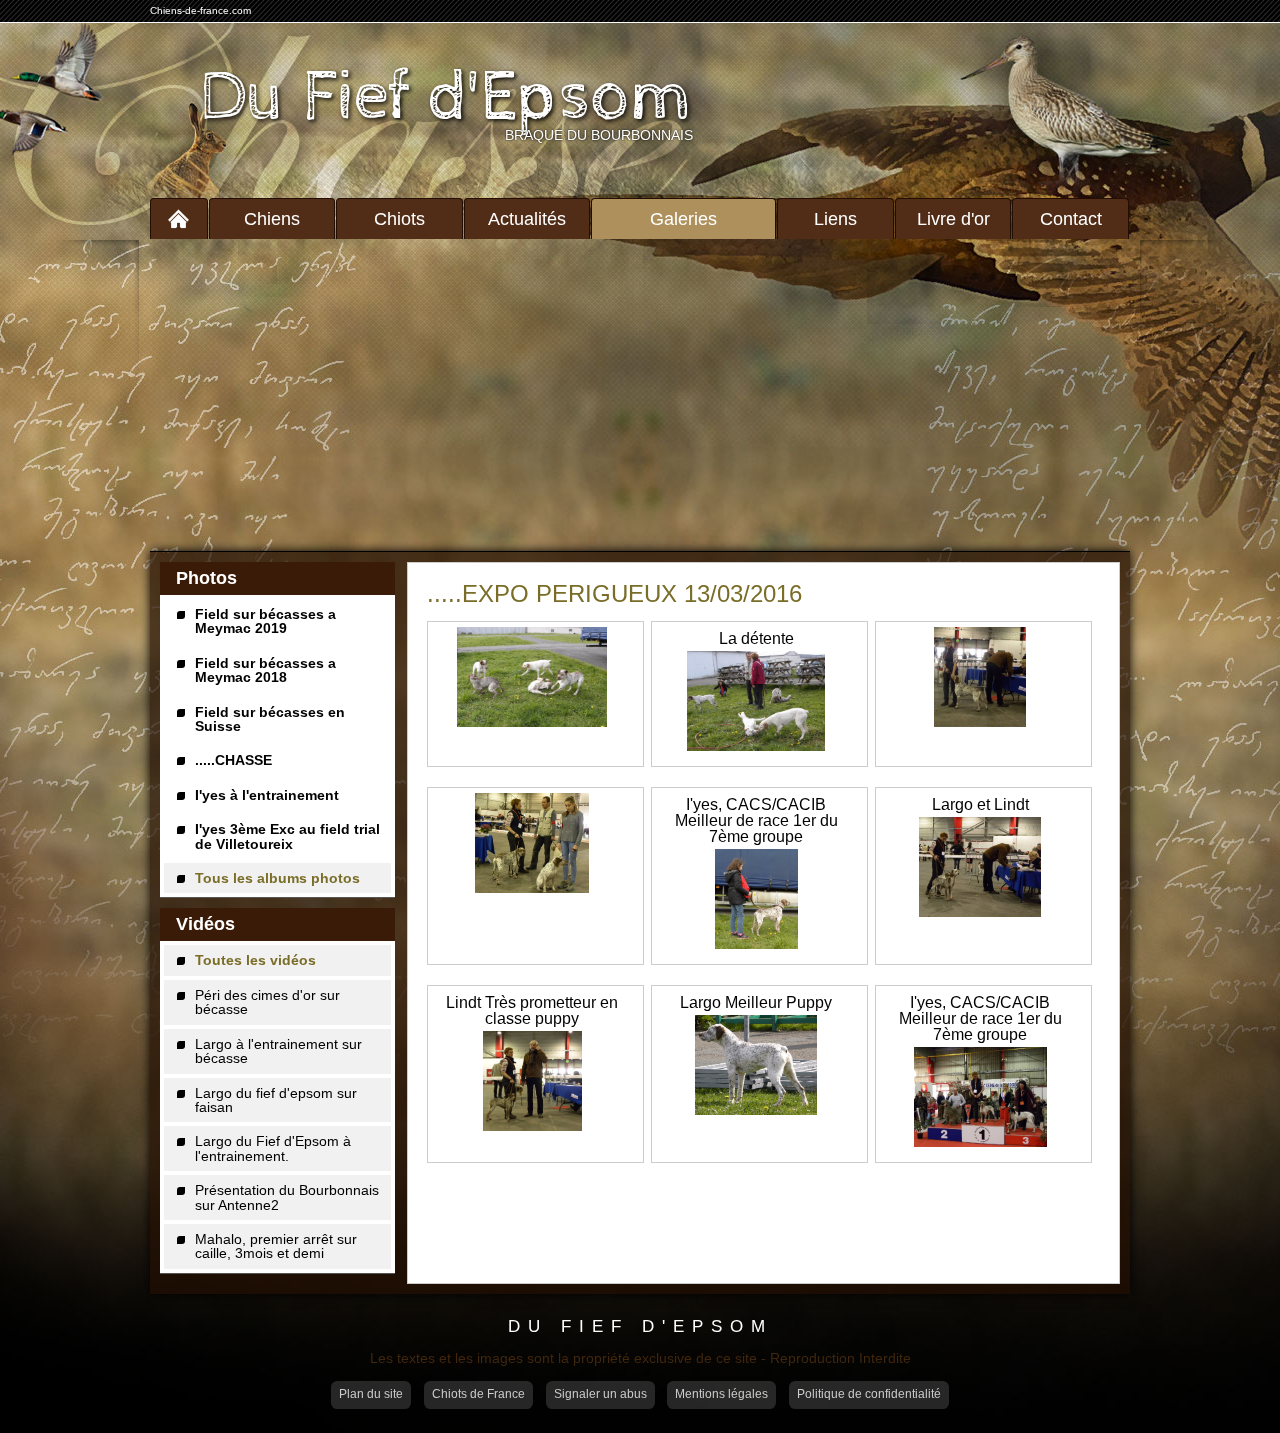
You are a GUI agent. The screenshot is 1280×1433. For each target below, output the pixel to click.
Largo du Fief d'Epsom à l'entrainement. (273, 1148)
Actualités (527, 219)
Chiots (399, 219)
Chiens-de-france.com (200, 10)
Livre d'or (953, 219)
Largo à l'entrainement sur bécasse (278, 1051)
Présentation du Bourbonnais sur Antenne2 (287, 1197)
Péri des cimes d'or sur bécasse (267, 1002)
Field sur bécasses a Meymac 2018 (265, 670)
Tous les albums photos (277, 878)
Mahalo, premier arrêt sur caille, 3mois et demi (276, 1246)
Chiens (272, 219)
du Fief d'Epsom (640, 1326)
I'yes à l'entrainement (267, 795)
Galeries (683, 219)
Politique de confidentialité (869, 1394)
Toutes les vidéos (255, 960)
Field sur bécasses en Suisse (270, 719)
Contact (1071, 219)
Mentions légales (721, 1394)
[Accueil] (179, 218)
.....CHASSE (233, 760)
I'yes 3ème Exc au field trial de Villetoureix (287, 836)
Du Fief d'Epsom (446, 98)
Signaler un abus (600, 1394)
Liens (835, 219)
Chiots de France (478, 1394)
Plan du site (371, 1394)
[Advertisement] (640, 395)
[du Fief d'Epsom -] (532, 678)
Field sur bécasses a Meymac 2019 (265, 621)
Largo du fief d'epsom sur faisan (276, 1100)
